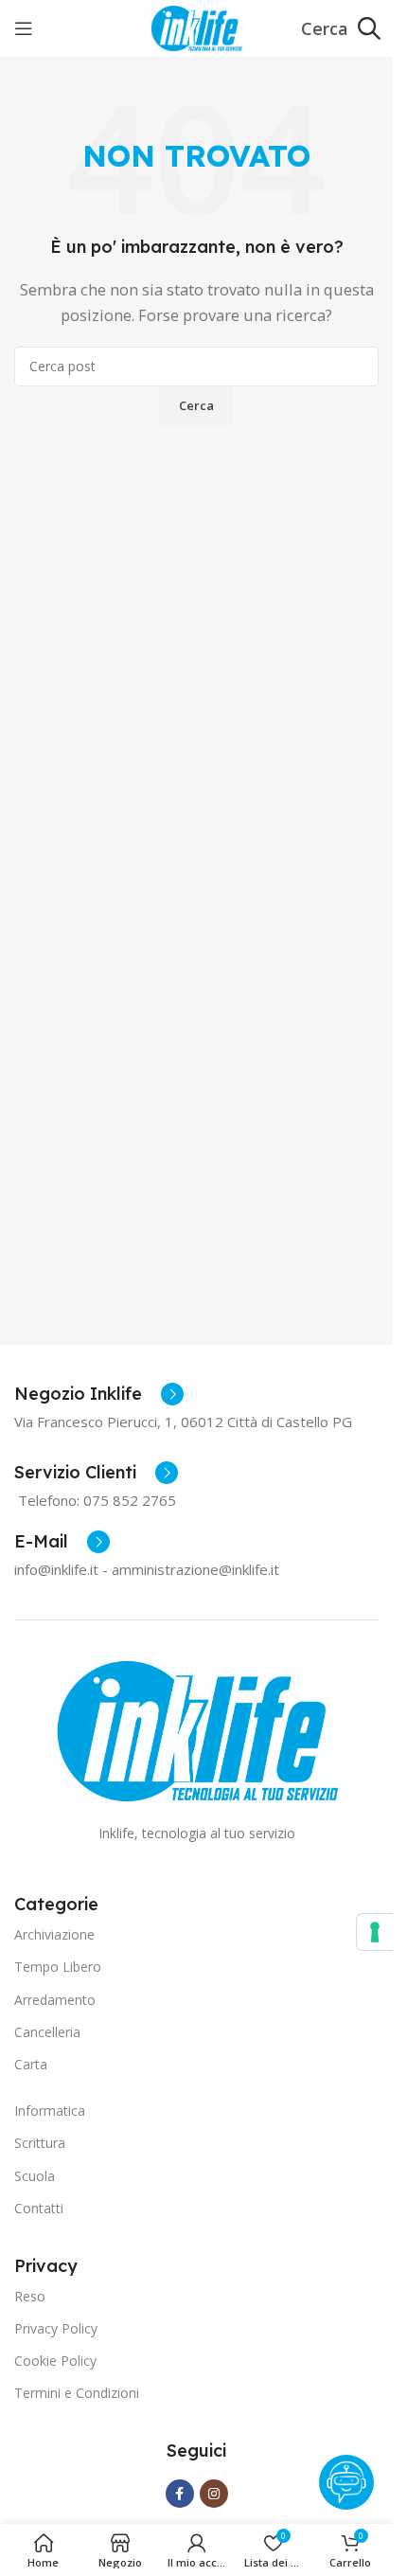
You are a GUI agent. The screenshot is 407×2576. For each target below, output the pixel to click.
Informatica (50, 2111)
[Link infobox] (99, 1394)
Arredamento (55, 2000)
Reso (30, 2296)
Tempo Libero (58, 1967)
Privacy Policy (56, 2328)
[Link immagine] (197, 1729)
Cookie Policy (55, 2361)
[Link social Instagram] (214, 2494)
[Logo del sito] (196, 27)
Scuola (35, 2176)
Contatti (39, 2208)
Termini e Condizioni (77, 2393)
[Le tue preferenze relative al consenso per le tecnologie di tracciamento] (375, 1932)
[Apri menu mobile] (24, 28)
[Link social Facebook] (180, 2494)
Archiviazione (54, 1934)
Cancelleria (47, 2032)
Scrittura (40, 2143)
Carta (31, 2064)
